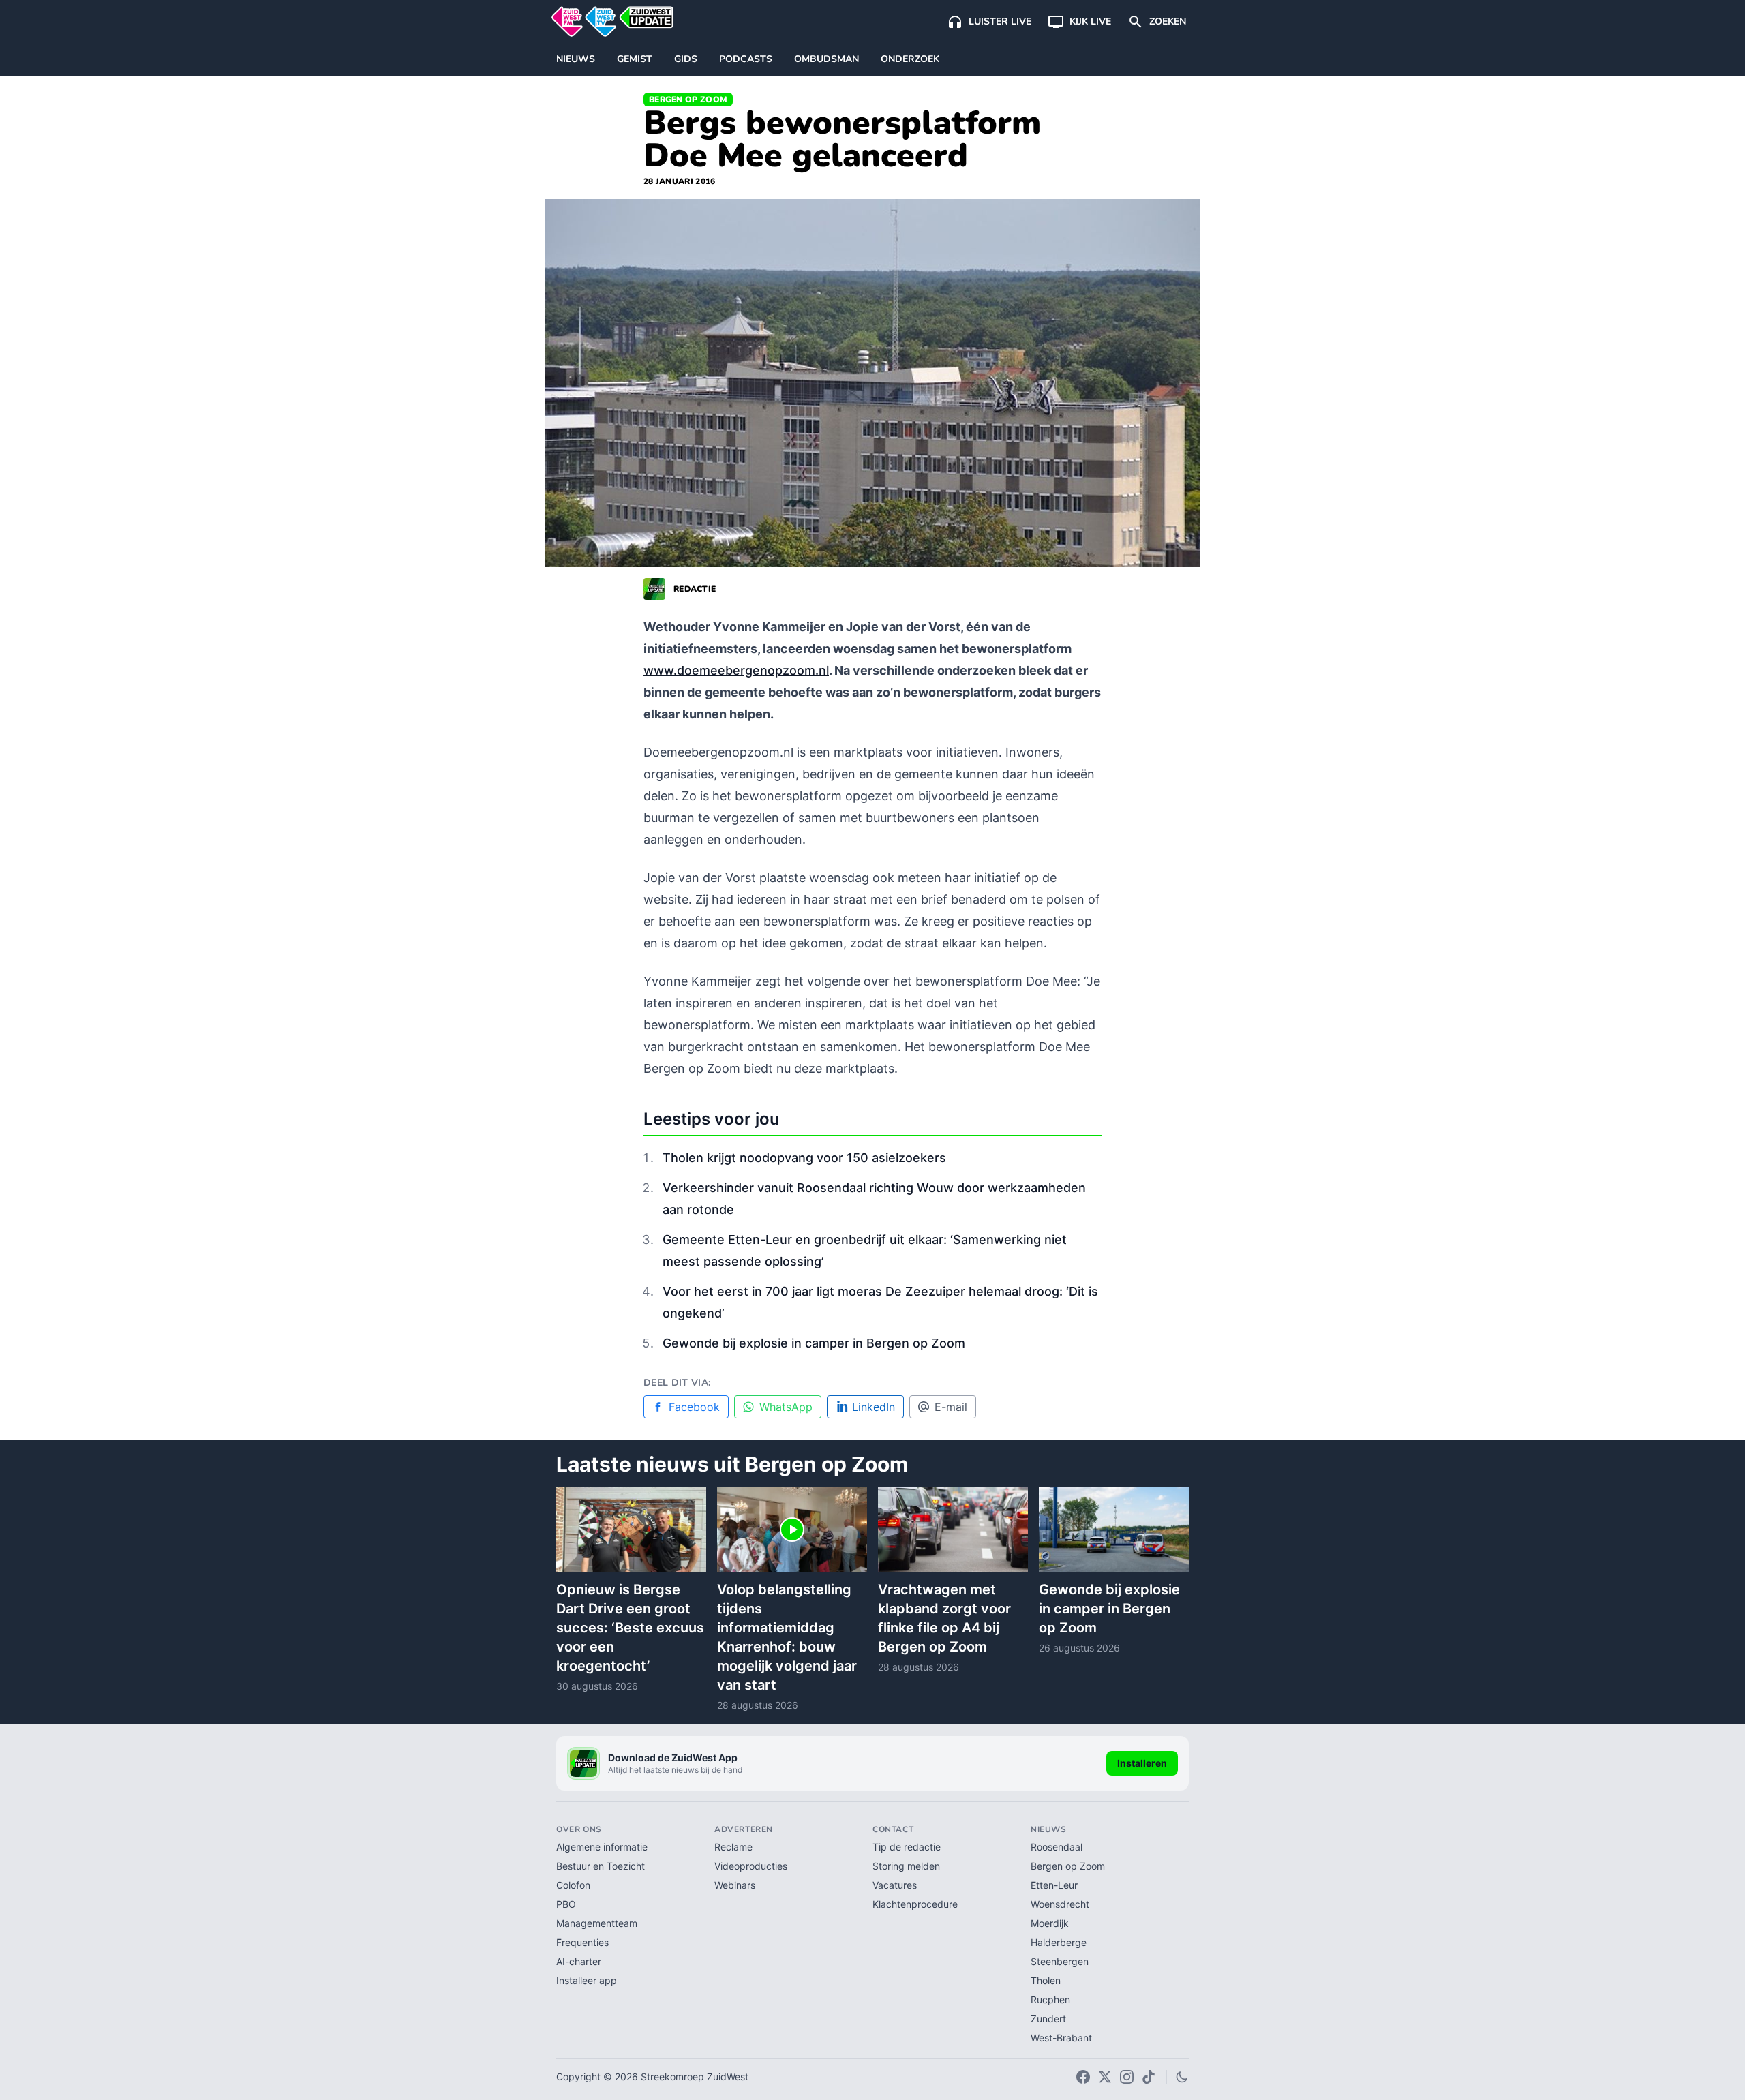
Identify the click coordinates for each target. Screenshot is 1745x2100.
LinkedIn (874, 1407)
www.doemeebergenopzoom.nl (736, 670)
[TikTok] (1149, 2077)
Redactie (695, 589)
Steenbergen (1060, 1961)
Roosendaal (1057, 1847)
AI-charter (579, 1961)
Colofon (573, 1885)
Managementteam (597, 1923)
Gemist (635, 59)
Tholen (1046, 1980)
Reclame (733, 1847)
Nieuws (576, 59)
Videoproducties (751, 1866)
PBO (566, 1904)
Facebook (694, 1407)
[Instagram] (1127, 2077)
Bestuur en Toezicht (601, 1866)
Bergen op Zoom (688, 100)
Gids (686, 59)
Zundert (1048, 2019)
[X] (1105, 2077)
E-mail (951, 1407)
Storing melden (906, 1866)
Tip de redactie (907, 1847)
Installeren (1142, 1763)
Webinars (735, 1885)
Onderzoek (910, 59)
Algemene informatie (602, 1847)
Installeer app (587, 1980)
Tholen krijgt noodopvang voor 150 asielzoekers (804, 1158)
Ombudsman (826, 59)
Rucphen (1050, 1999)
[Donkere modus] (1182, 2077)
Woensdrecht (1060, 1904)
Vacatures (895, 1885)
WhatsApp (786, 1407)
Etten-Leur (1054, 1885)
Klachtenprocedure (915, 1904)
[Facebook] (1083, 2077)
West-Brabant (1061, 2038)
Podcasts (746, 59)
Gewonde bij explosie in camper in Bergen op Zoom (814, 1343)
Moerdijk (1050, 1923)
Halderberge (1059, 1942)
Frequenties (582, 1942)
